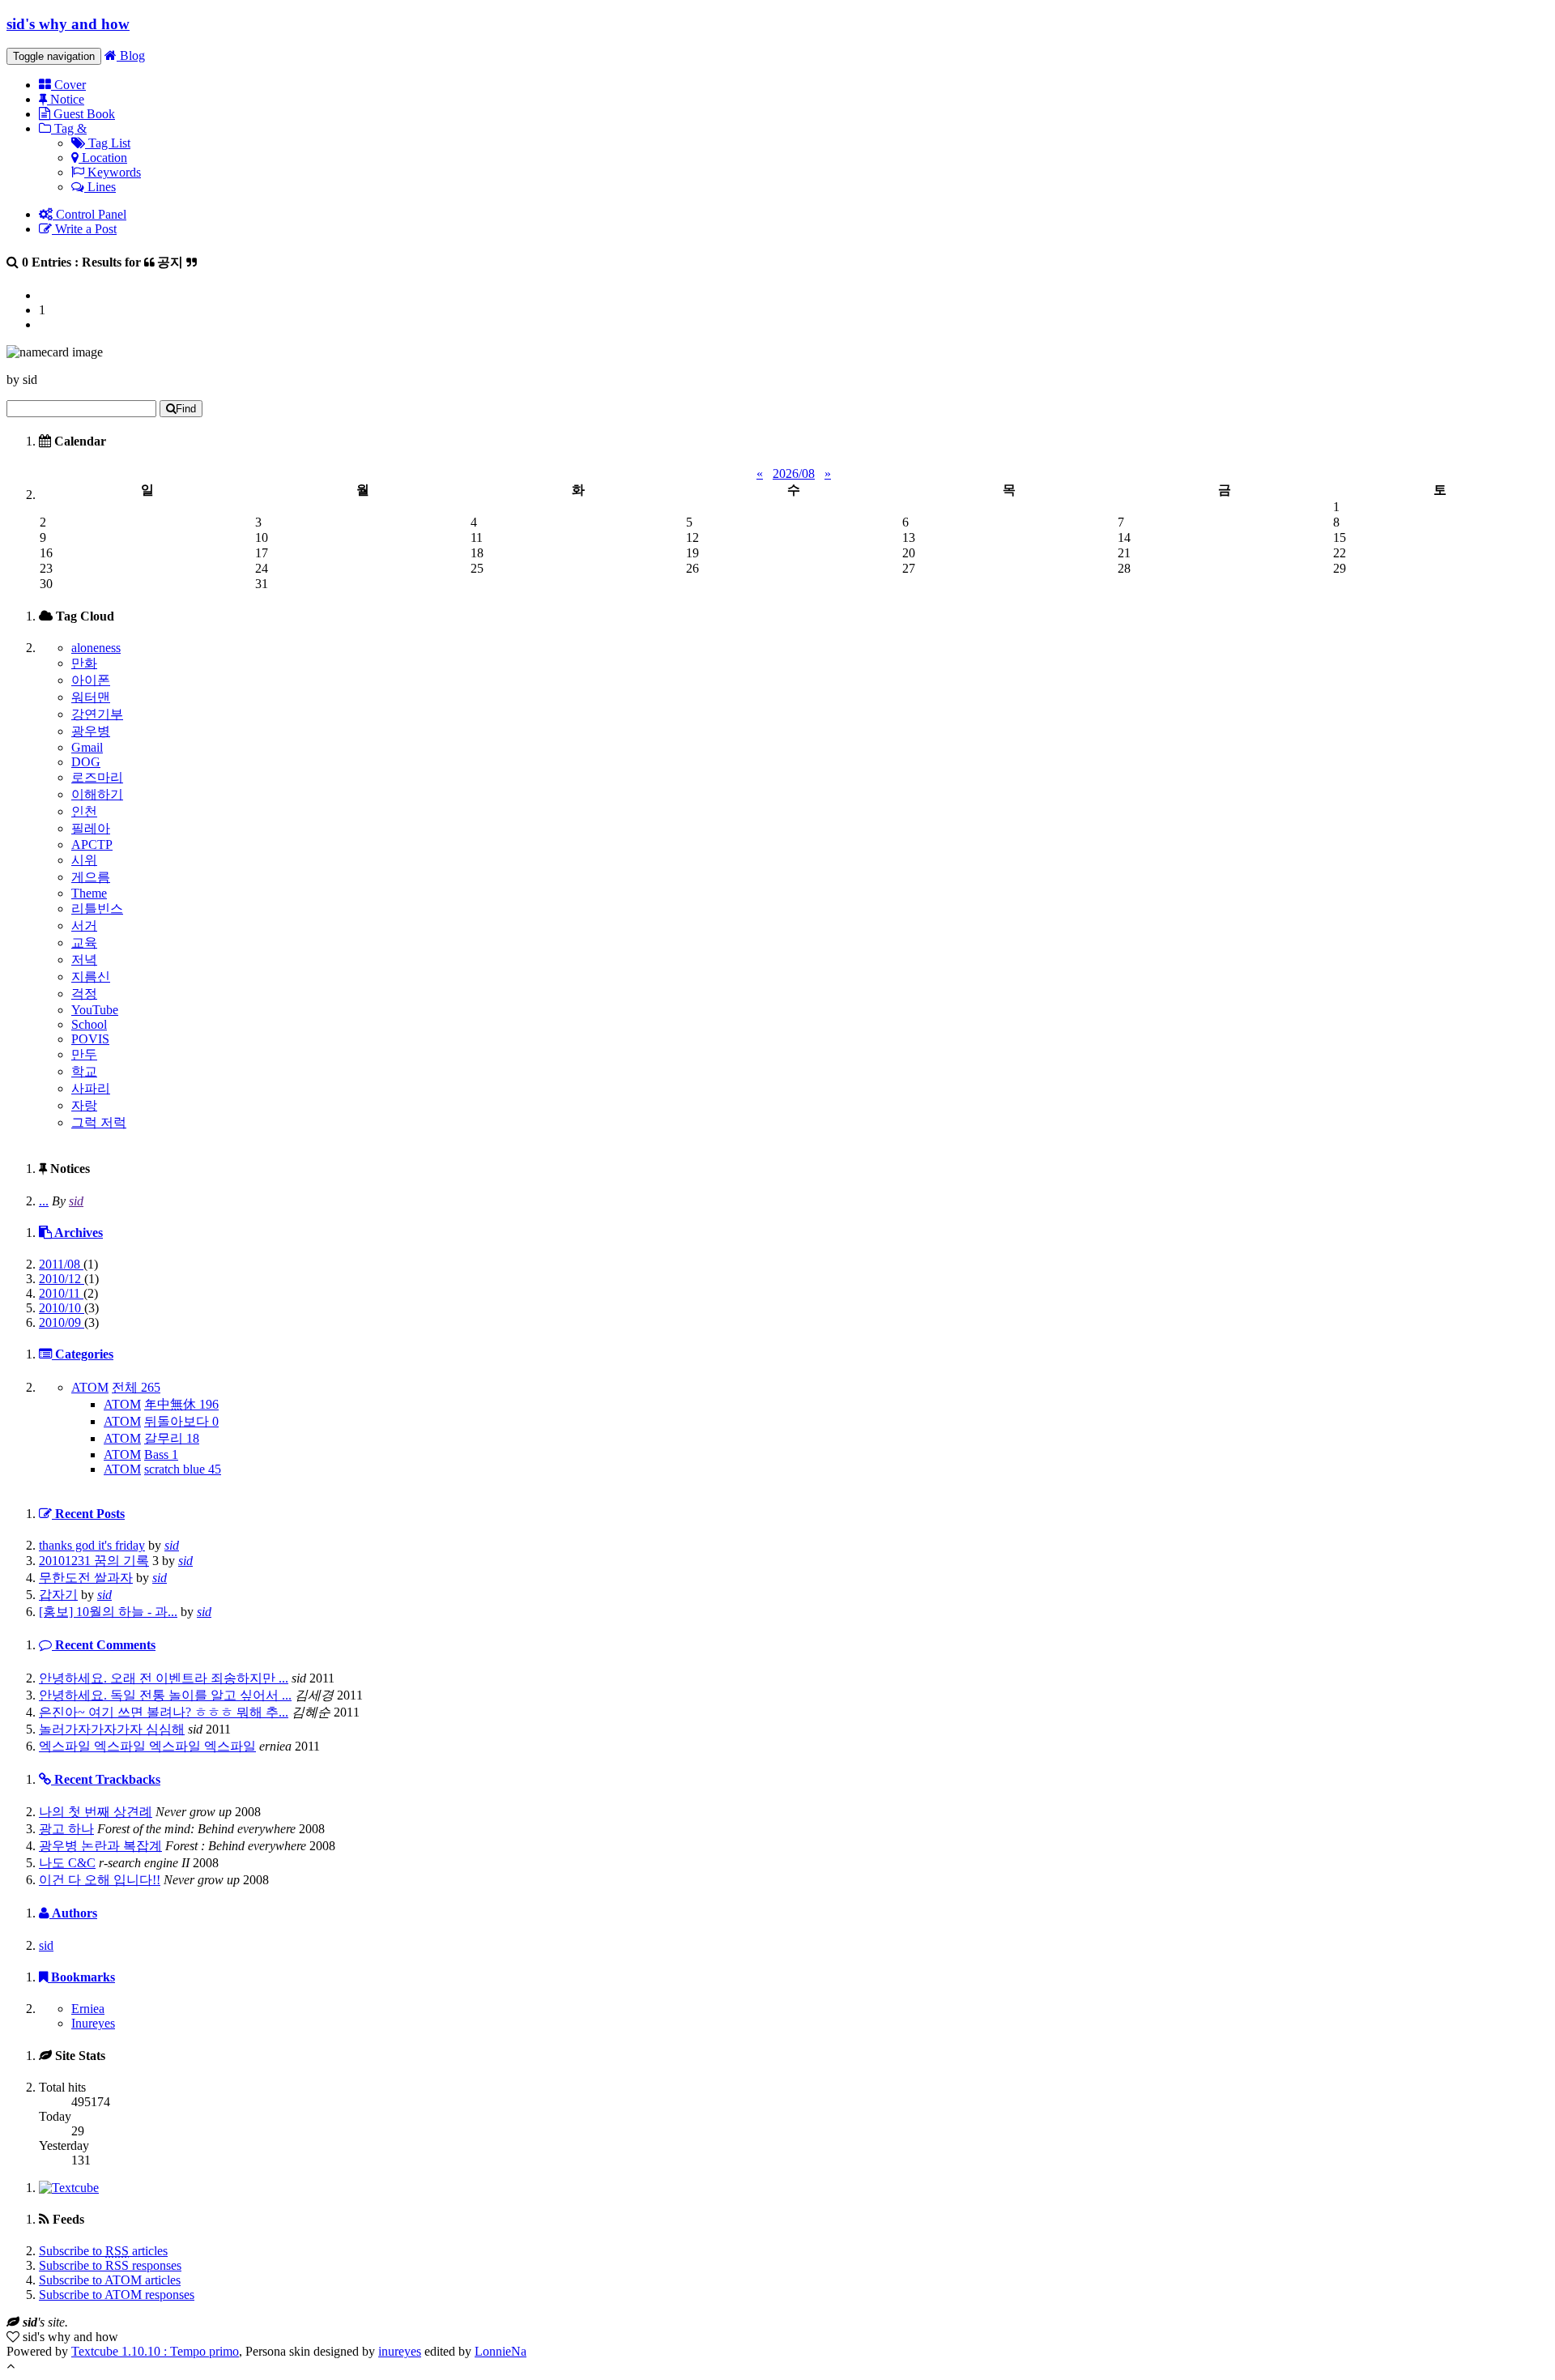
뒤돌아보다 (181, 1421)
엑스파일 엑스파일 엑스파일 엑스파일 (147, 1746)
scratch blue (183, 1469)
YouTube (95, 1010)
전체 (136, 1387)
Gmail (87, 747)
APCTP (92, 845)
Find (186, 409)
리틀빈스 (97, 908)
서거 (84, 926)
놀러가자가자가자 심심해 (112, 1729)
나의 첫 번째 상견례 (96, 1812)
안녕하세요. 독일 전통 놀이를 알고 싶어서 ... (165, 1695)
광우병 (91, 731)
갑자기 (58, 1595)
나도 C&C (67, 1863)
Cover (68, 85)
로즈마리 (97, 777)
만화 (84, 663)
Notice (66, 99)
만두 (84, 1054)
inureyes (400, 2351)
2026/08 (794, 473)
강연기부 (97, 714)
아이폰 (91, 680)
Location (103, 158)
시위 (84, 860)
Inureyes (93, 2023)
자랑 (84, 1105)
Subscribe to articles (103, 2251)
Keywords (113, 172)
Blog (131, 55)
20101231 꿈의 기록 (94, 1561)
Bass (161, 1454)
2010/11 (61, 1293)
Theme (89, 893)
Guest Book (83, 114)
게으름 (91, 877)
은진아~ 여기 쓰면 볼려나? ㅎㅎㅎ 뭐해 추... (164, 1712)
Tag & (69, 128)
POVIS (90, 1039)
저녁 (84, 960)
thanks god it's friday (92, 1545)
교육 (84, 943)
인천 (84, 811)
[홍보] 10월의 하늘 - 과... (108, 1612)
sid (76, 1201)
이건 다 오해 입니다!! (100, 1880)
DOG (86, 762)
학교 (84, 1071)
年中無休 (181, 1404)
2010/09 (62, 1322)
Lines (100, 187)
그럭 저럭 (99, 1122)
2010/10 (62, 1308)
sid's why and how (68, 24)
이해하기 (97, 794)
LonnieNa (501, 2351)
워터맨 (91, 697)
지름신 (91, 977)
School (89, 1024)
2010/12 (62, 1279)
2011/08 (61, 1264)
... (44, 1201)
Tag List (108, 143)
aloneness (96, 648)
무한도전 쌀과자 (86, 1578)
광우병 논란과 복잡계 (100, 1846)
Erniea (88, 2009)
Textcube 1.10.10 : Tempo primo (155, 2351)
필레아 (91, 828)
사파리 (91, 1088)
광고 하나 (66, 1829)
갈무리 (172, 1438)
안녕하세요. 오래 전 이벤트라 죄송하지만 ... (164, 1678)
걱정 (84, 994)
